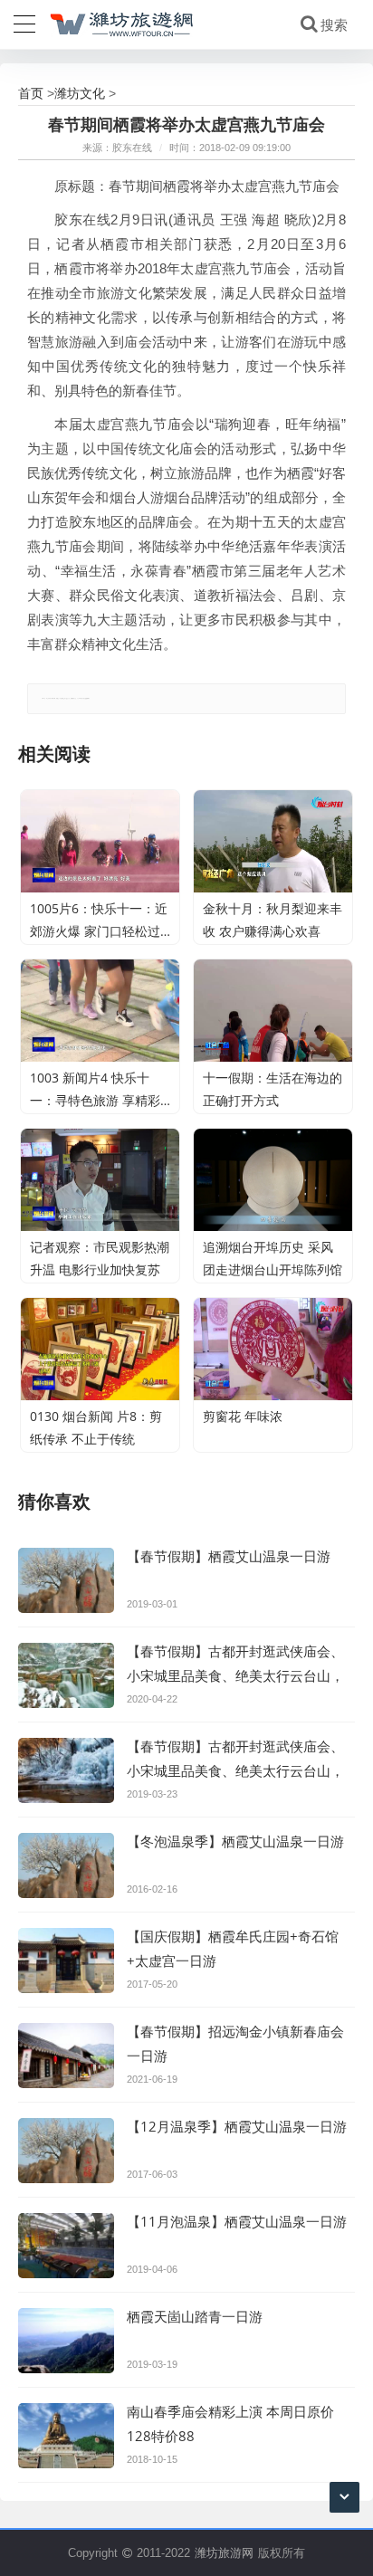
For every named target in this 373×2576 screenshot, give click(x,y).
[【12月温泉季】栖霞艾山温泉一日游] (66, 2151)
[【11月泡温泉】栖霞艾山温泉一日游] (66, 2246)
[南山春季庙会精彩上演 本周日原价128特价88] (66, 2436)
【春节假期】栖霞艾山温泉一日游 (229, 1556)
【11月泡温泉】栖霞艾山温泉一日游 (237, 2221)
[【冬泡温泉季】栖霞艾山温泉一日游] (66, 1865)
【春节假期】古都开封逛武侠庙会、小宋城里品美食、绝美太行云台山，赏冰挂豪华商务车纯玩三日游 (235, 1770)
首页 (31, 93)
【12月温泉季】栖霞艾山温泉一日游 (237, 2126)
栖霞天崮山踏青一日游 (195, 2316)
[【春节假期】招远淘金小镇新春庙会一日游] (66, 2056)
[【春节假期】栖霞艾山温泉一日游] (66, 1580)
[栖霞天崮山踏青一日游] (66, 2341)
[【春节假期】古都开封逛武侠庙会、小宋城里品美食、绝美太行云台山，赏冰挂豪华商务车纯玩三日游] (66, 1770)
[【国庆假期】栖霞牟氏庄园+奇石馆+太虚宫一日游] (66, 1961)
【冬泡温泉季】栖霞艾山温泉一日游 (235, 1841)
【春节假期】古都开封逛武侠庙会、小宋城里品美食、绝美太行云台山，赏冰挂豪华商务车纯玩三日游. (235, 1675)
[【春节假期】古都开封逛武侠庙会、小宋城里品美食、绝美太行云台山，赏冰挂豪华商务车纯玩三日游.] (66, 1675)
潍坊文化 (80, 93)
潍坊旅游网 (224, 2552)
